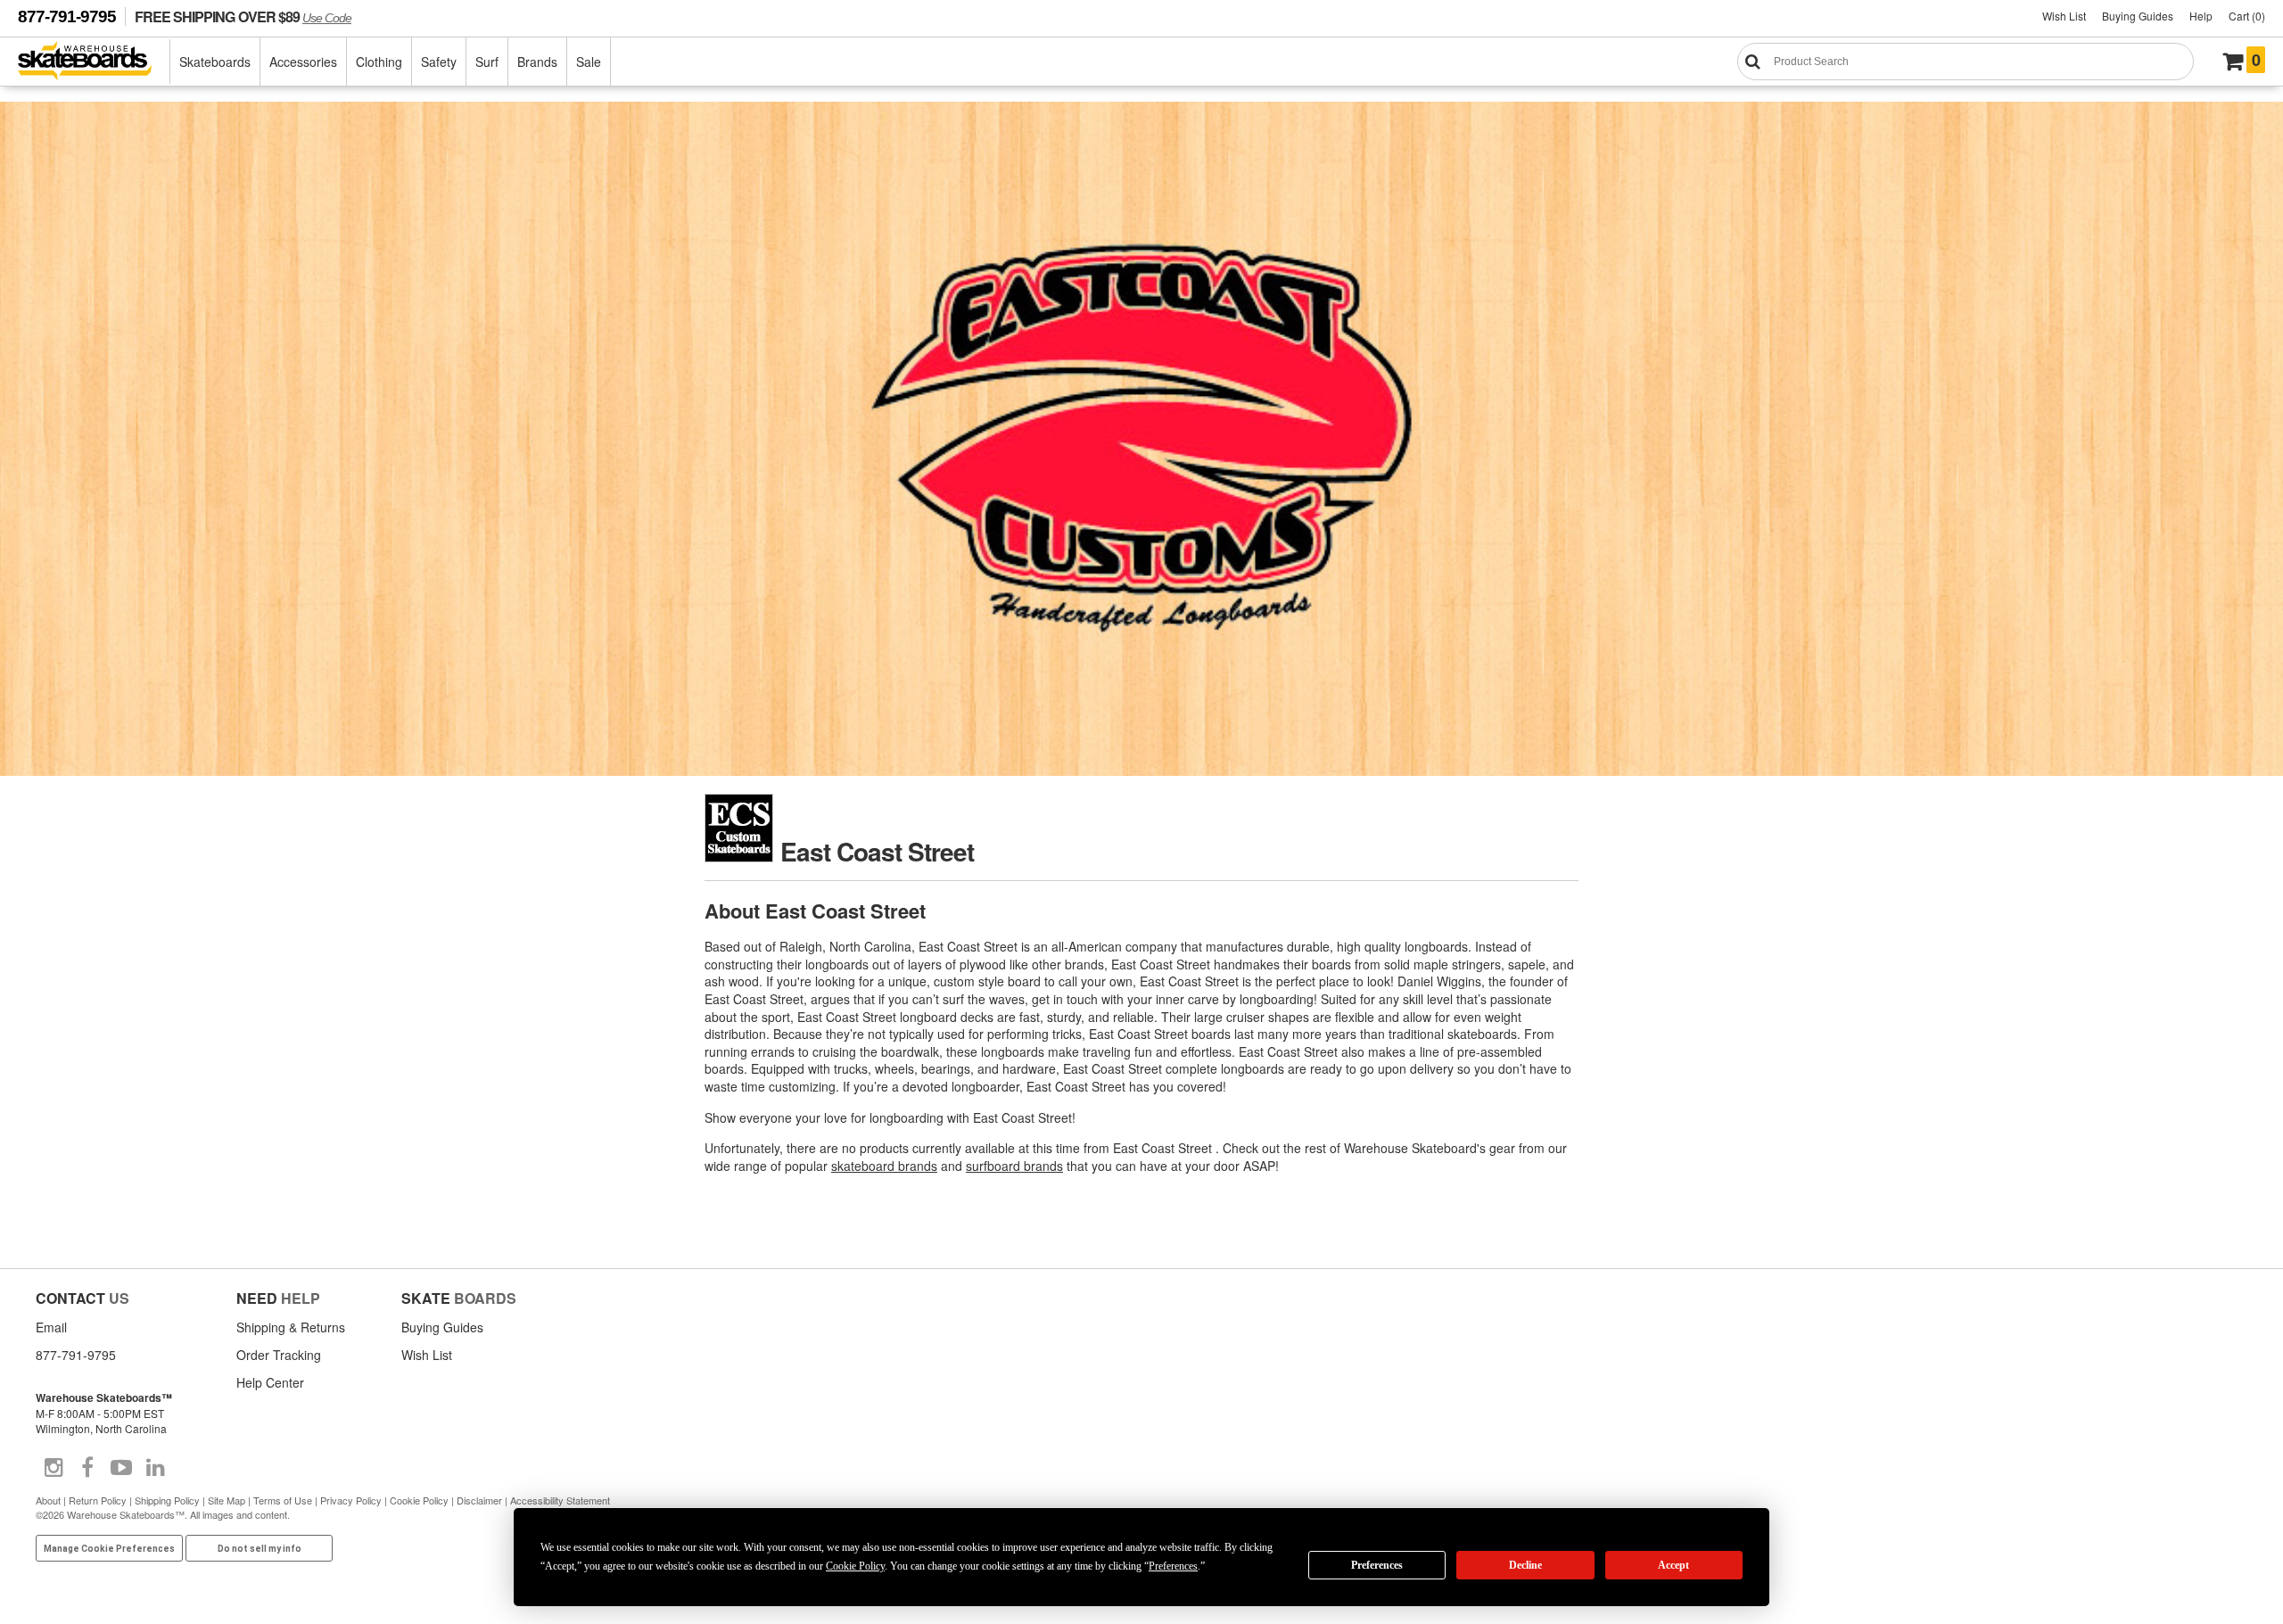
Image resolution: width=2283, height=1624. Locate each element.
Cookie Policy (419, 1500)
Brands (537, 62)
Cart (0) (2247, 16)
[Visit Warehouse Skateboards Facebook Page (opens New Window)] (87, 1468)
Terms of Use (283, 1500)
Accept (1673, 1565)
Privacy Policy (351, 1500)
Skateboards (215, 62)
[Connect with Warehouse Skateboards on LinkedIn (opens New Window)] (155, 1468)
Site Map (227, 1500)
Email (51, 1327)
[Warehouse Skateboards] (94, 62)
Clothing (379, 62)
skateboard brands (884, 1166)
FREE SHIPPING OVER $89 (243, 16)
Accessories (303, 62)
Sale (589, 62)
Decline (1525, 1565)
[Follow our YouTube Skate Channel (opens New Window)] (121, 1468)
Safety (439, 62)
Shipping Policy (167, 1500)
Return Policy (98, 1500)
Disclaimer (479, 1500)
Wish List (2064, 16)
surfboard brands (1014, 1166)
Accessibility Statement (560, 1500)
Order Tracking (279, 1355)
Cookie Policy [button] (855, 1566)
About (48, 1500)
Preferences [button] (1173, 1566)
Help (2201, 16)
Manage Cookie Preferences (109, 1549)
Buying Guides (2138, 16)
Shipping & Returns (291, 1327)
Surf (487, 62)
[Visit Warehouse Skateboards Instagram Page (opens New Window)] (54, 1468)
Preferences (1377, 1565)
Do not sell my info (260, 1549)
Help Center (270, 1382)
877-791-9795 (67, 16)
